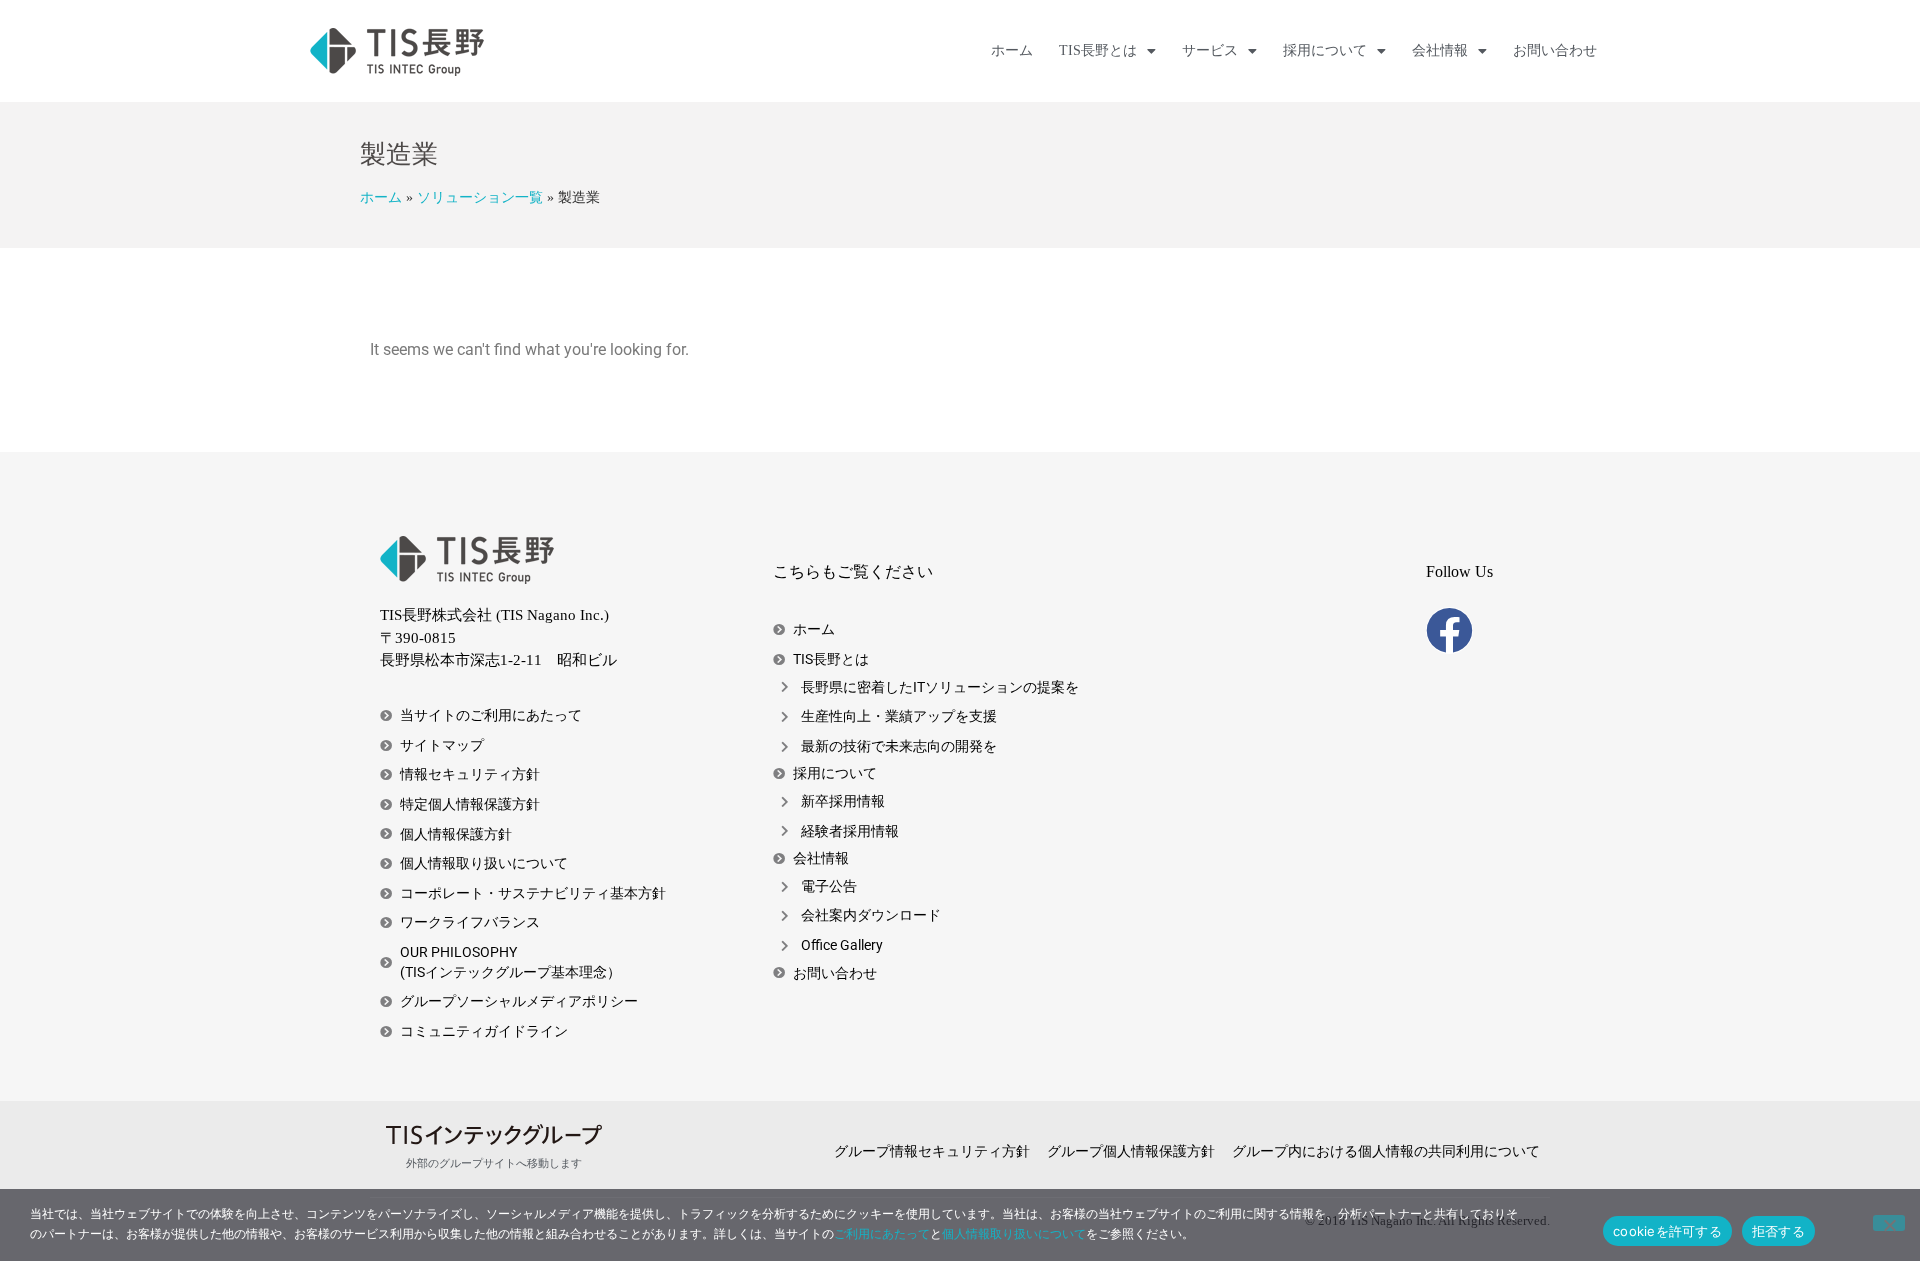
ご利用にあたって (882, 1233)
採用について (1325, 50)
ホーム (1012, 50)
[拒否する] (1889, 1223)
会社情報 (1440, 50)
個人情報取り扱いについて (1014, 1233)
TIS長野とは (1098, 50)
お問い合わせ (1555, 50)
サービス (1210, 50)
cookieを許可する (1667, 1231)
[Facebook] (1449, 630)
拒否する (1778, 1231)
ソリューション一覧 (480, 197)
